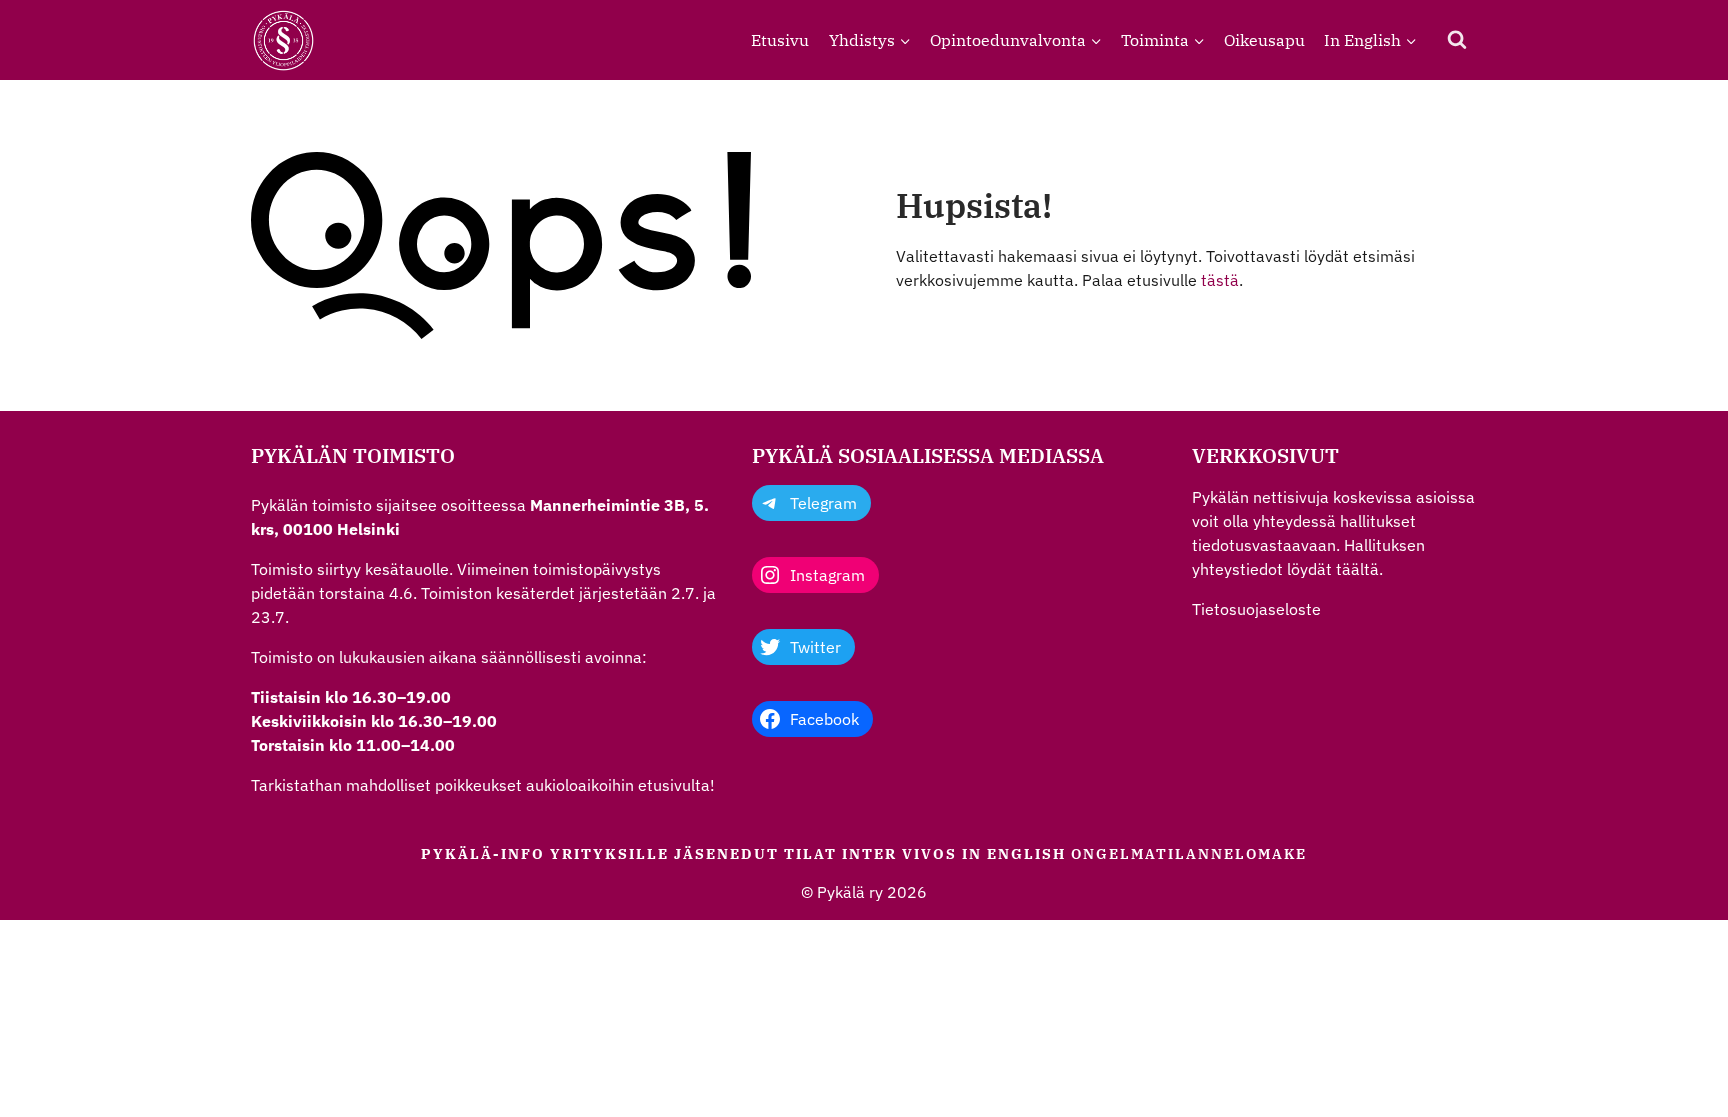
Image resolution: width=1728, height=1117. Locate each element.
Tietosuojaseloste (1256, 609)
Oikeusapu (1264, 40)
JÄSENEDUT (726, 853)
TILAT (810, 853)
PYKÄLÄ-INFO (483, 853)
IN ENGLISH (1014, 853)
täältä (1357, 569)
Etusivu (780, 40)
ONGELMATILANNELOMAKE (1189, 853)
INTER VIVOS (899, 853)
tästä (1220, 280)
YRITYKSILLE (609, 853)
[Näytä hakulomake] (1457, 40)
